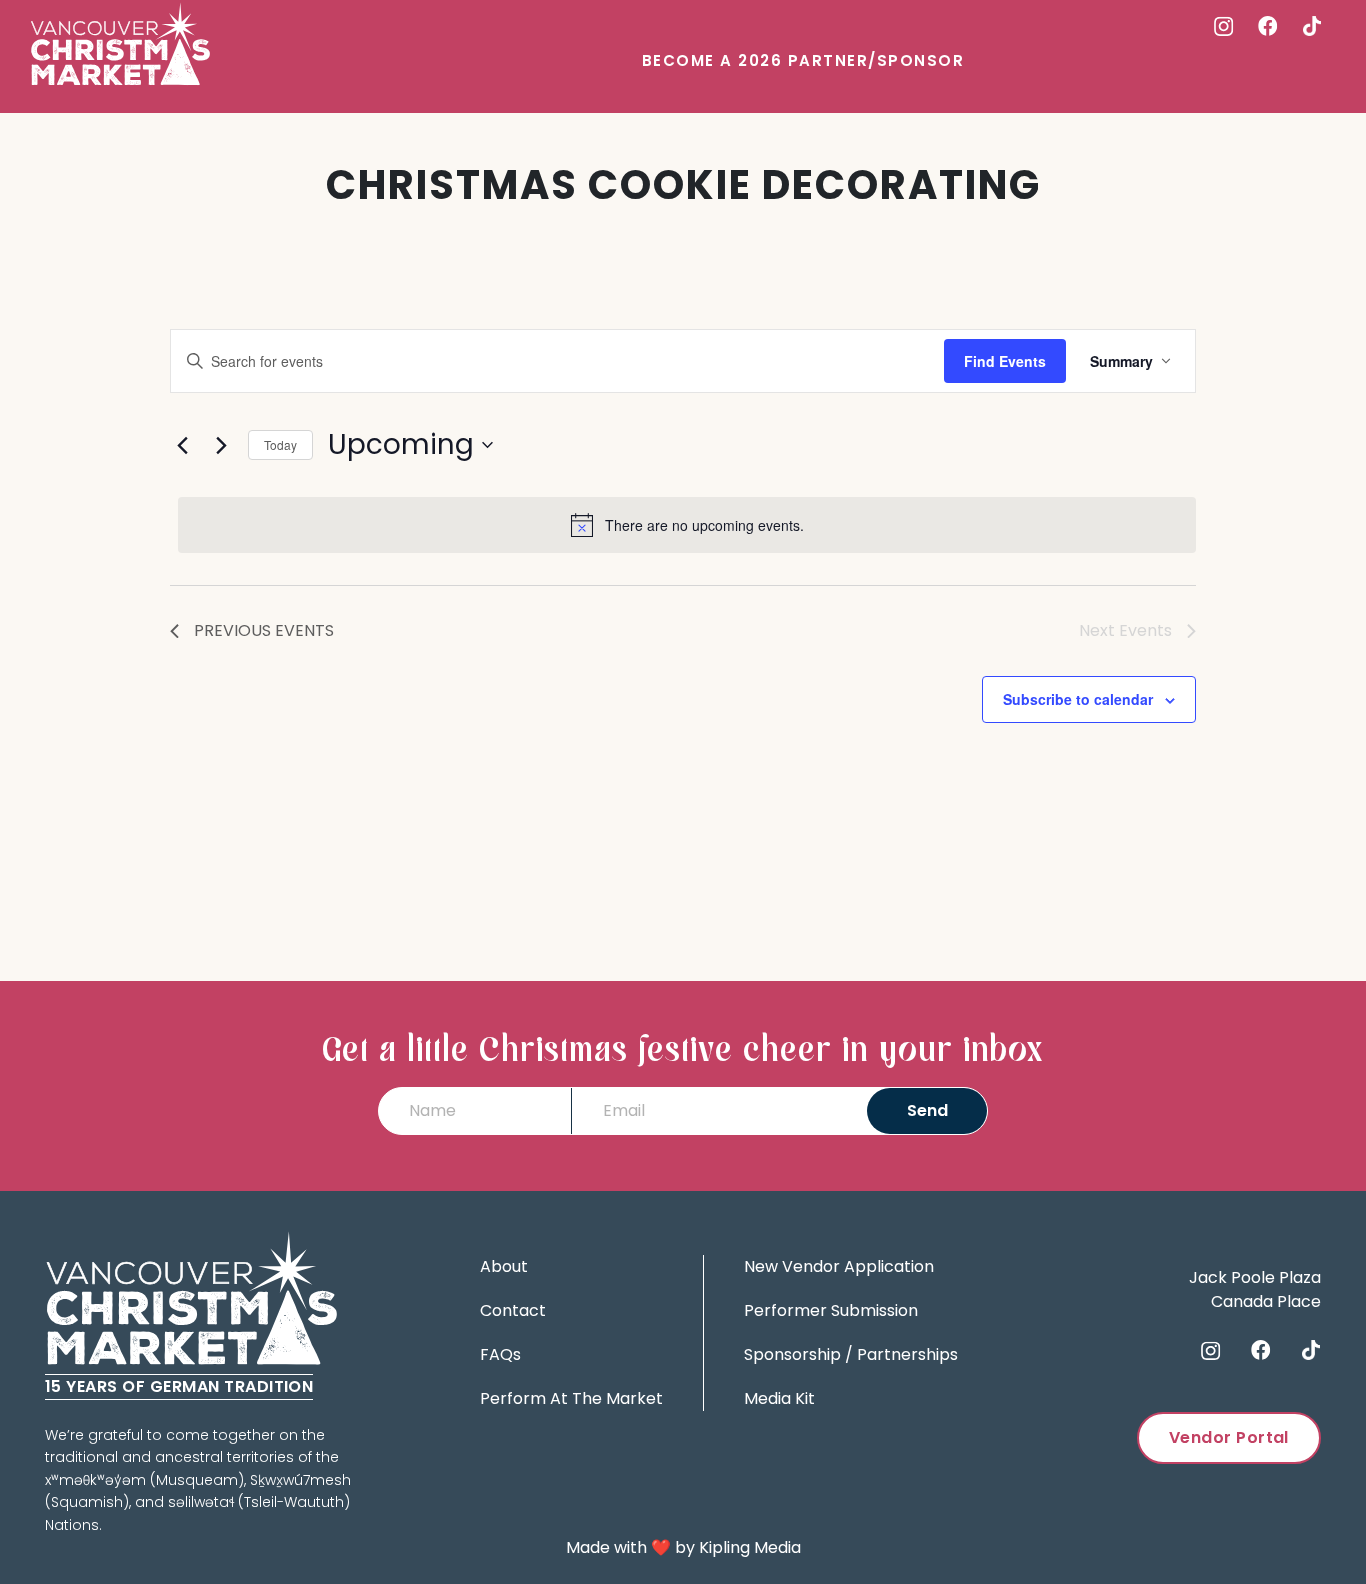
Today (280, 444)
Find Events (1005, 361)
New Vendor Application (839, 1266)
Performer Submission (831, 1310)
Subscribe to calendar (1078, 699)
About (504, 1266)
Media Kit (779, 1398)
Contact (513, 1310)
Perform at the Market (571, 1398)
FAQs (500, 1354)
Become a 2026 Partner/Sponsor (803, 60)
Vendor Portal (1229, 1437)
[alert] (687, 525)
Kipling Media (750, 1547)
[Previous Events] (182, 445)
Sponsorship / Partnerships (851, 1354)
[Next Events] (221, 445)
